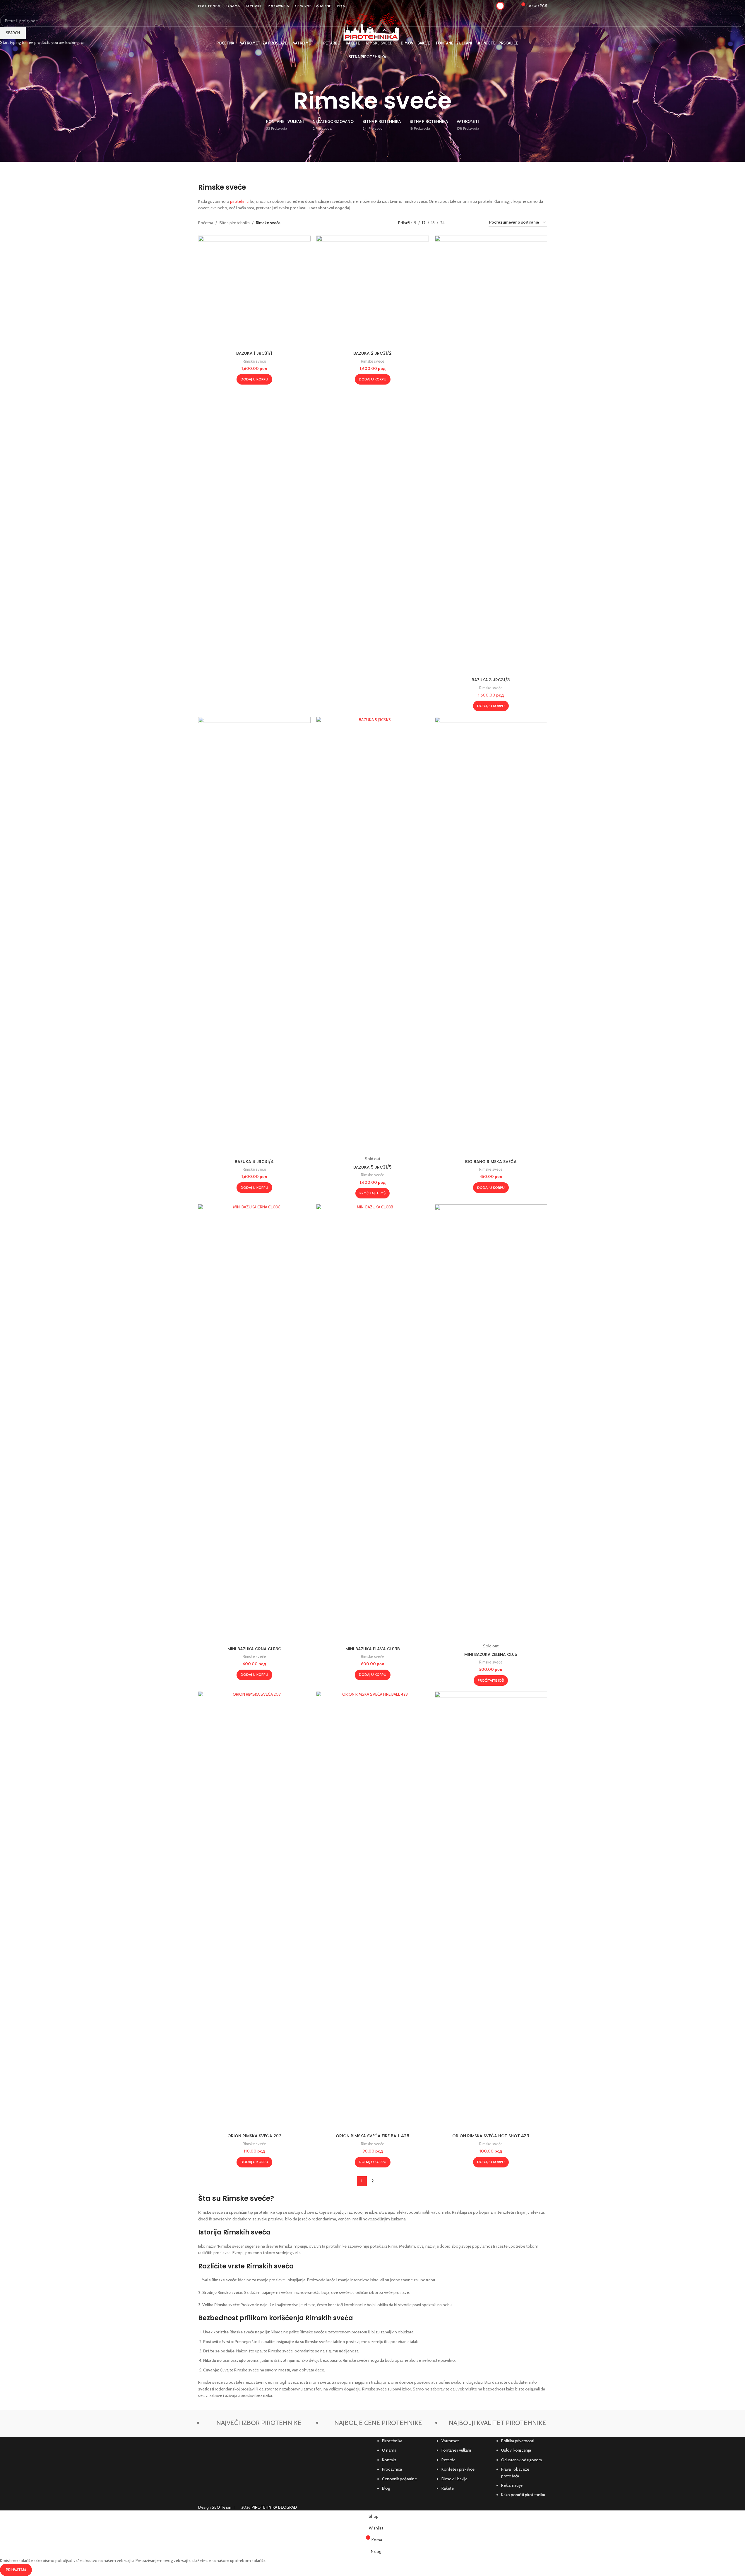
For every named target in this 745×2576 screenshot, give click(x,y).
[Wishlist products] (512, 6)
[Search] (545, 50)
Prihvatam (16, 2570)
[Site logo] (372, 27)
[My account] (500, 6)
